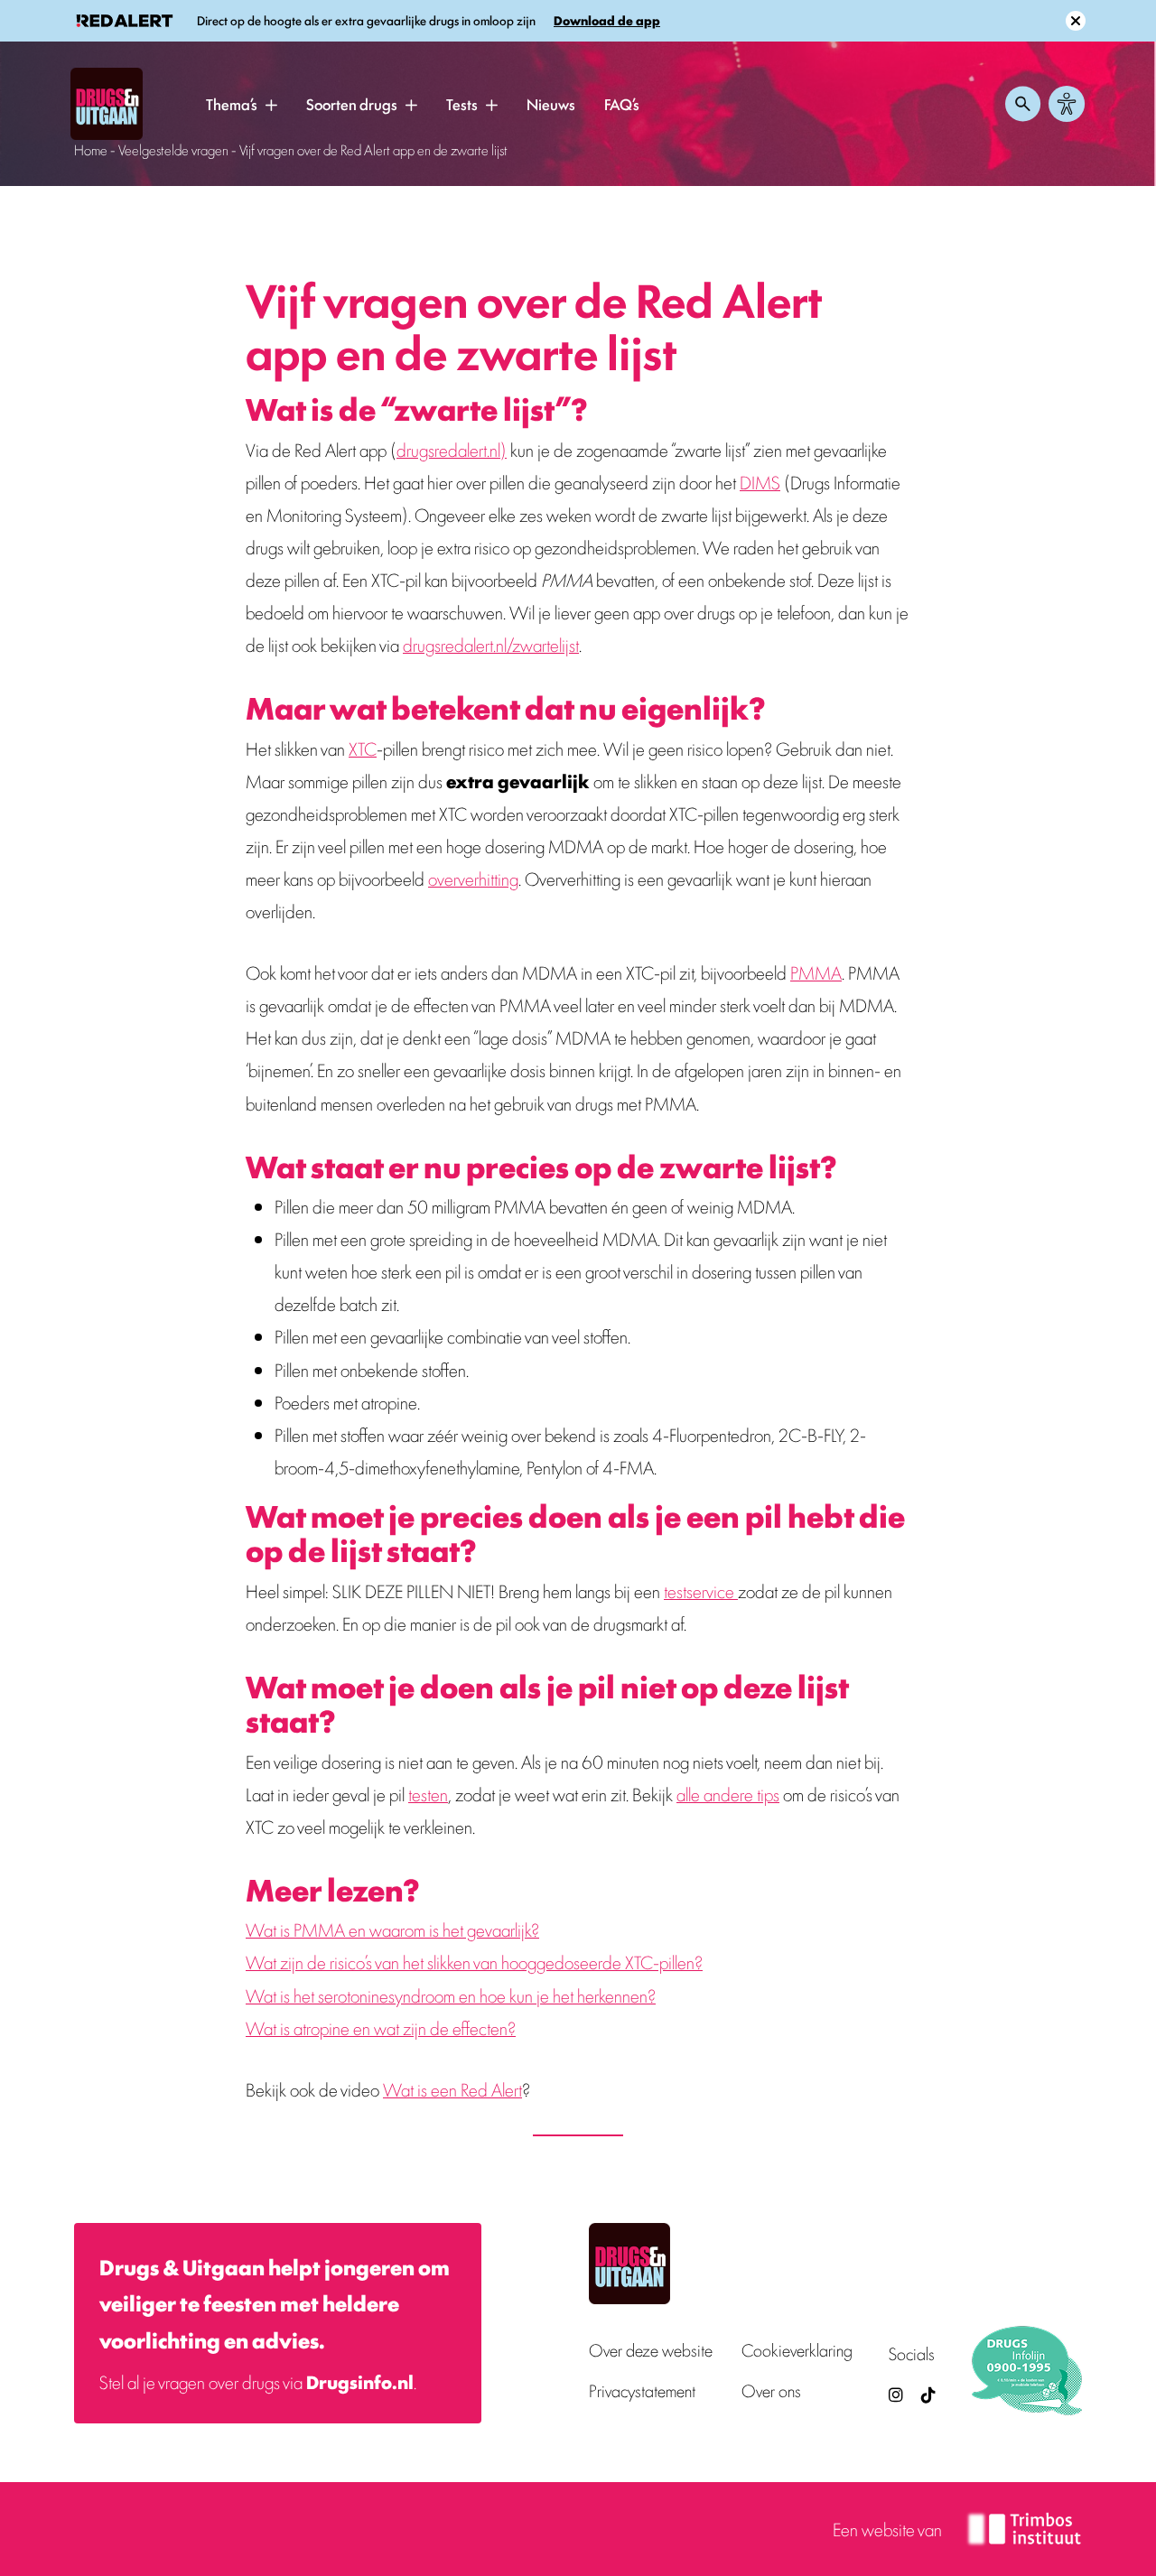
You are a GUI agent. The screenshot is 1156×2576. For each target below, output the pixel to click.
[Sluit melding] (1076, 21)
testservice (701, 1590)
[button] (271, 105)
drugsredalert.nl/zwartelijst (491, 644)
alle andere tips (728, 1794)
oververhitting (473, 878)
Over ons (771, 2390)
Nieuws (551, 104)
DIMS (760, 482)
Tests (462, 104)
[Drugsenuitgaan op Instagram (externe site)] (896, 2394)
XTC (363, 748)
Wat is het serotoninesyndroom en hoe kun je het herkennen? (451, 1995)
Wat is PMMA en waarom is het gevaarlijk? (392, 1929)
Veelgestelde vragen (173, 149)
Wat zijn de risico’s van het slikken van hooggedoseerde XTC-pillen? (474, 1962)
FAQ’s (622, 104)
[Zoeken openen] (1023, 104)
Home (91, 149)
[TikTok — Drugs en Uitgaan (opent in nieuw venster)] (927, 2394)
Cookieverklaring (797, 2350)
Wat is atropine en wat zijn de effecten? (381, 2027)
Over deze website (651, 2350)
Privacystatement (642, 2390)
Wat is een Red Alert (452, 2089)
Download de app (607, 20)
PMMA (816, 972)
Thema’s (232, 104)
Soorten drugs (352, 104)
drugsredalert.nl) (452, 449)
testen (428, 1794)
